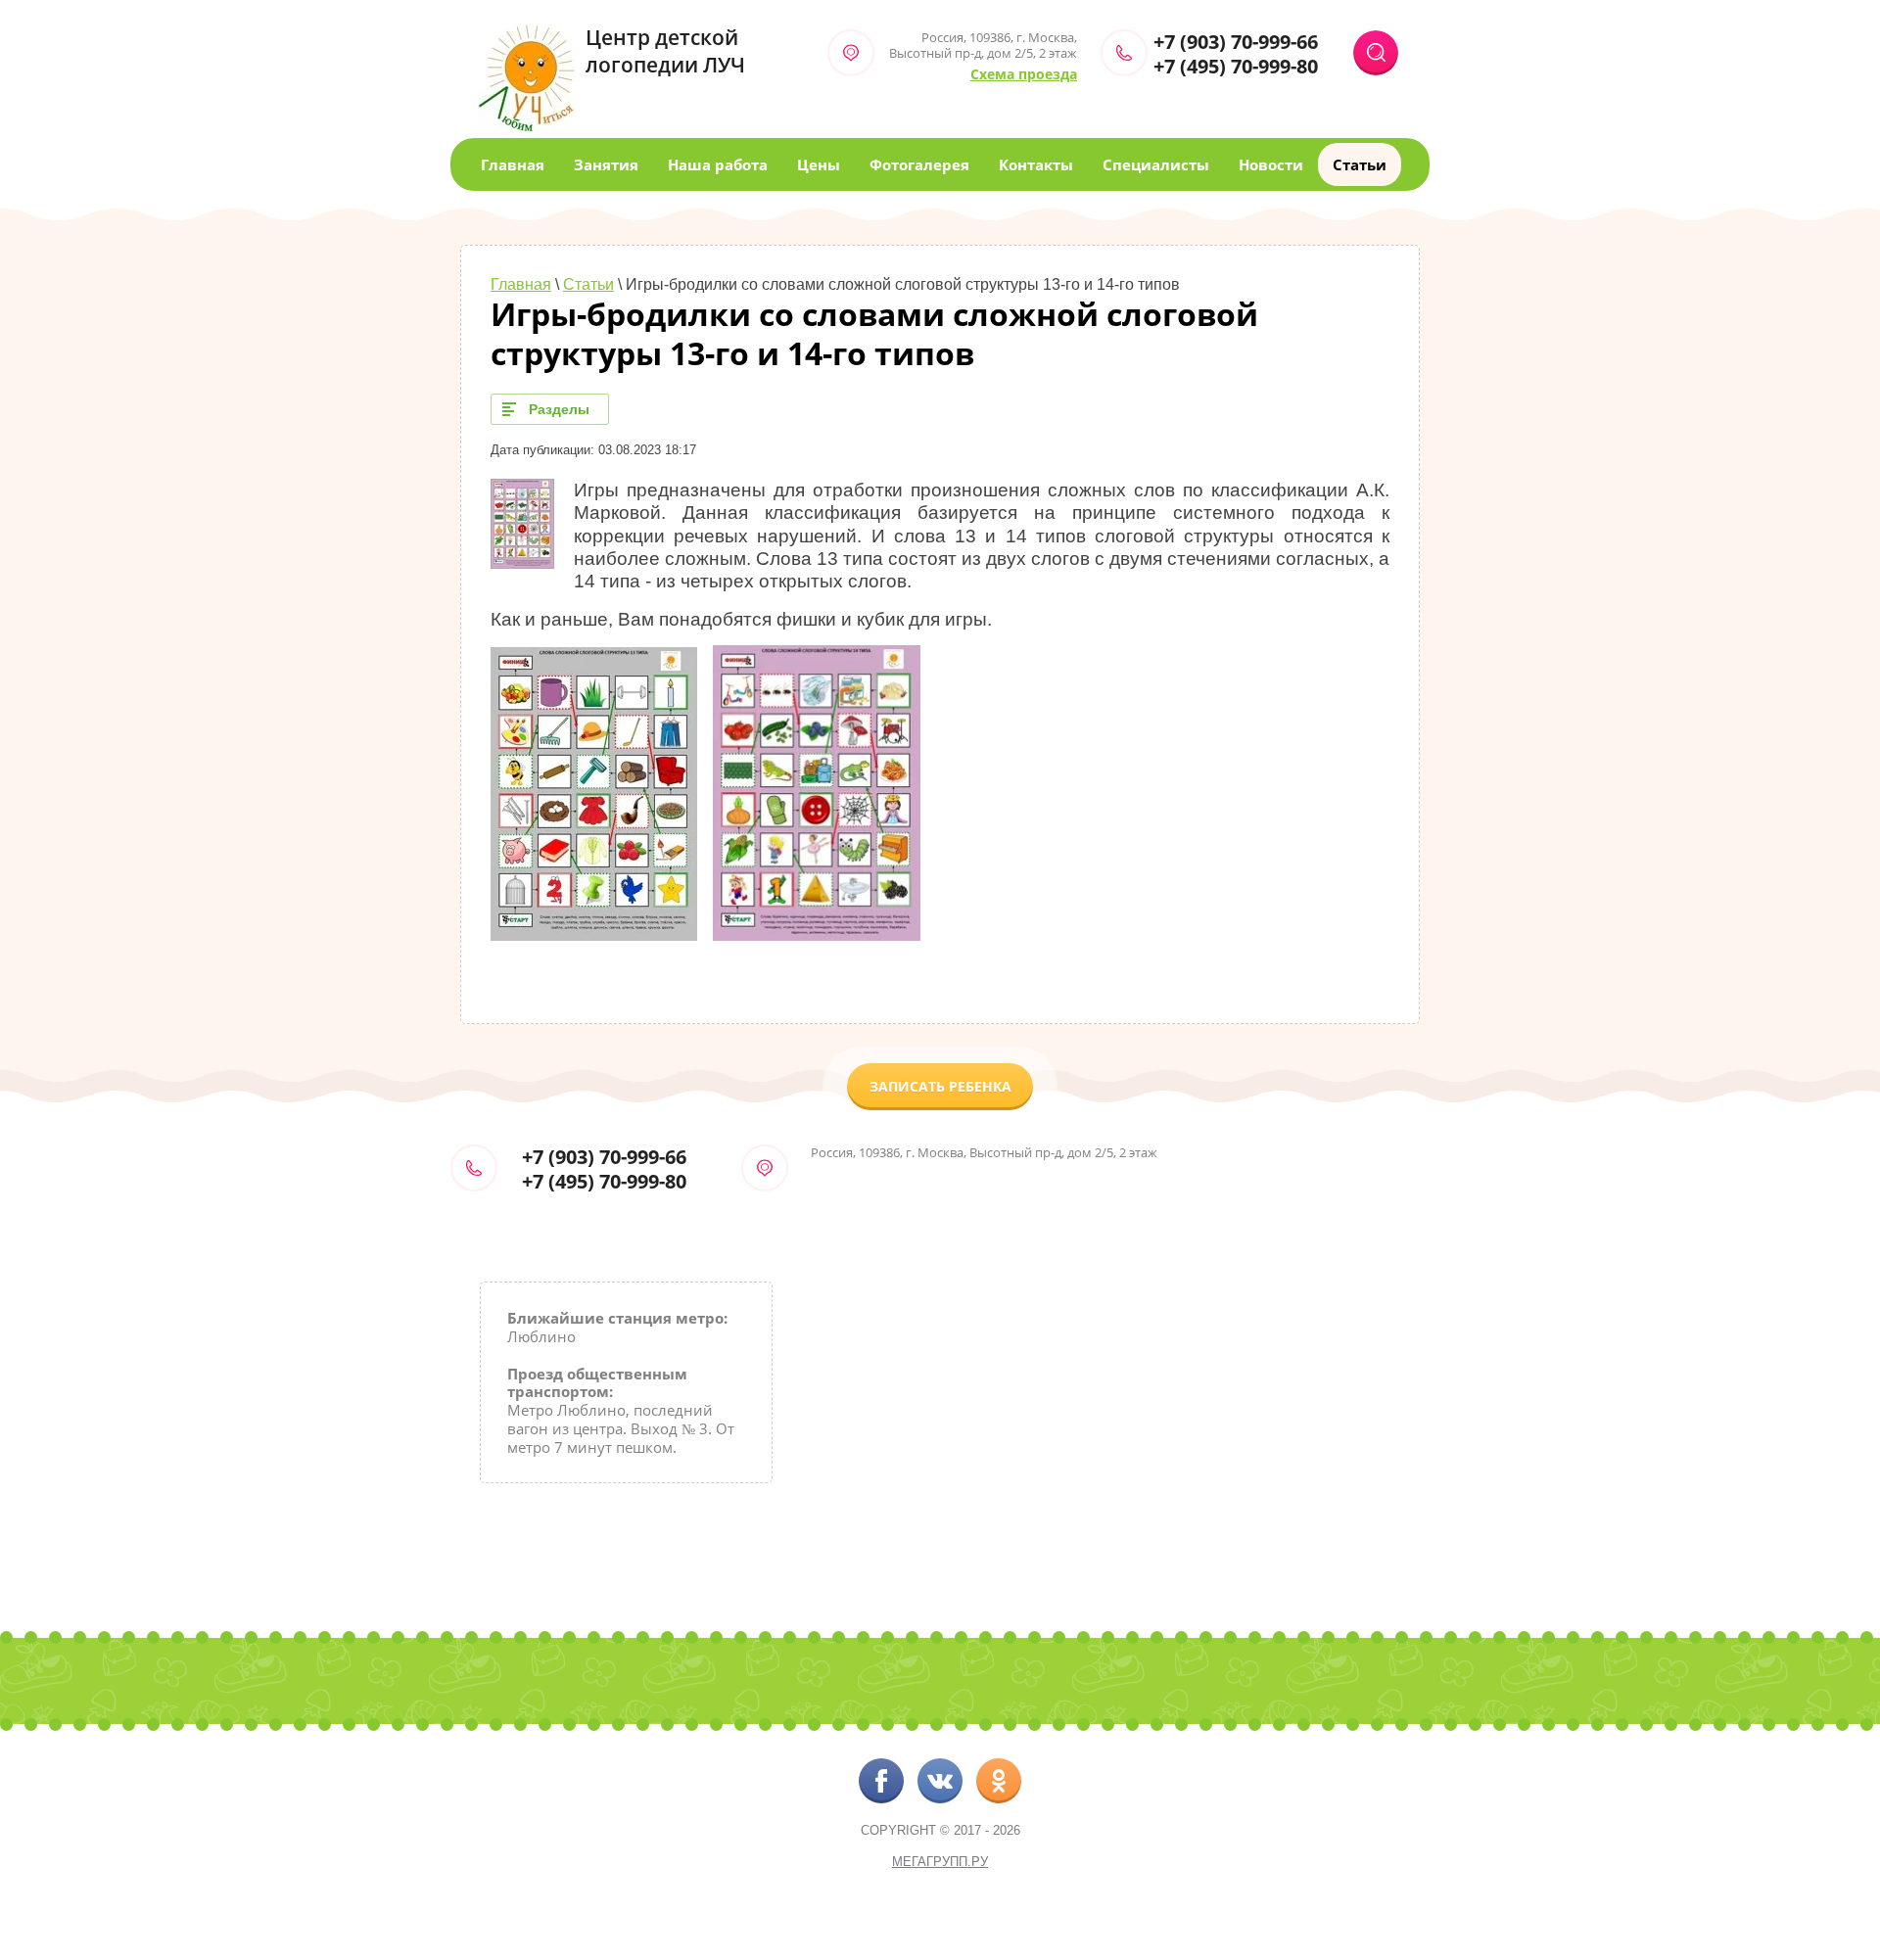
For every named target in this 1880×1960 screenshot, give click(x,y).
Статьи (1360, 164)
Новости (1271, 164)
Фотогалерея (919, 164)
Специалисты (1156, 164)
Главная (513, 164)
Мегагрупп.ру (940, 1862)
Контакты (1036, 164)
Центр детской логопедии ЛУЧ (665, 51)
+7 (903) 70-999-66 (1236, 42)
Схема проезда (1024, 74)
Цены (819, 164)
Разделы (559, 409)
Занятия (606, 164)
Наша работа (718, 164)
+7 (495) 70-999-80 (1236, 66)
